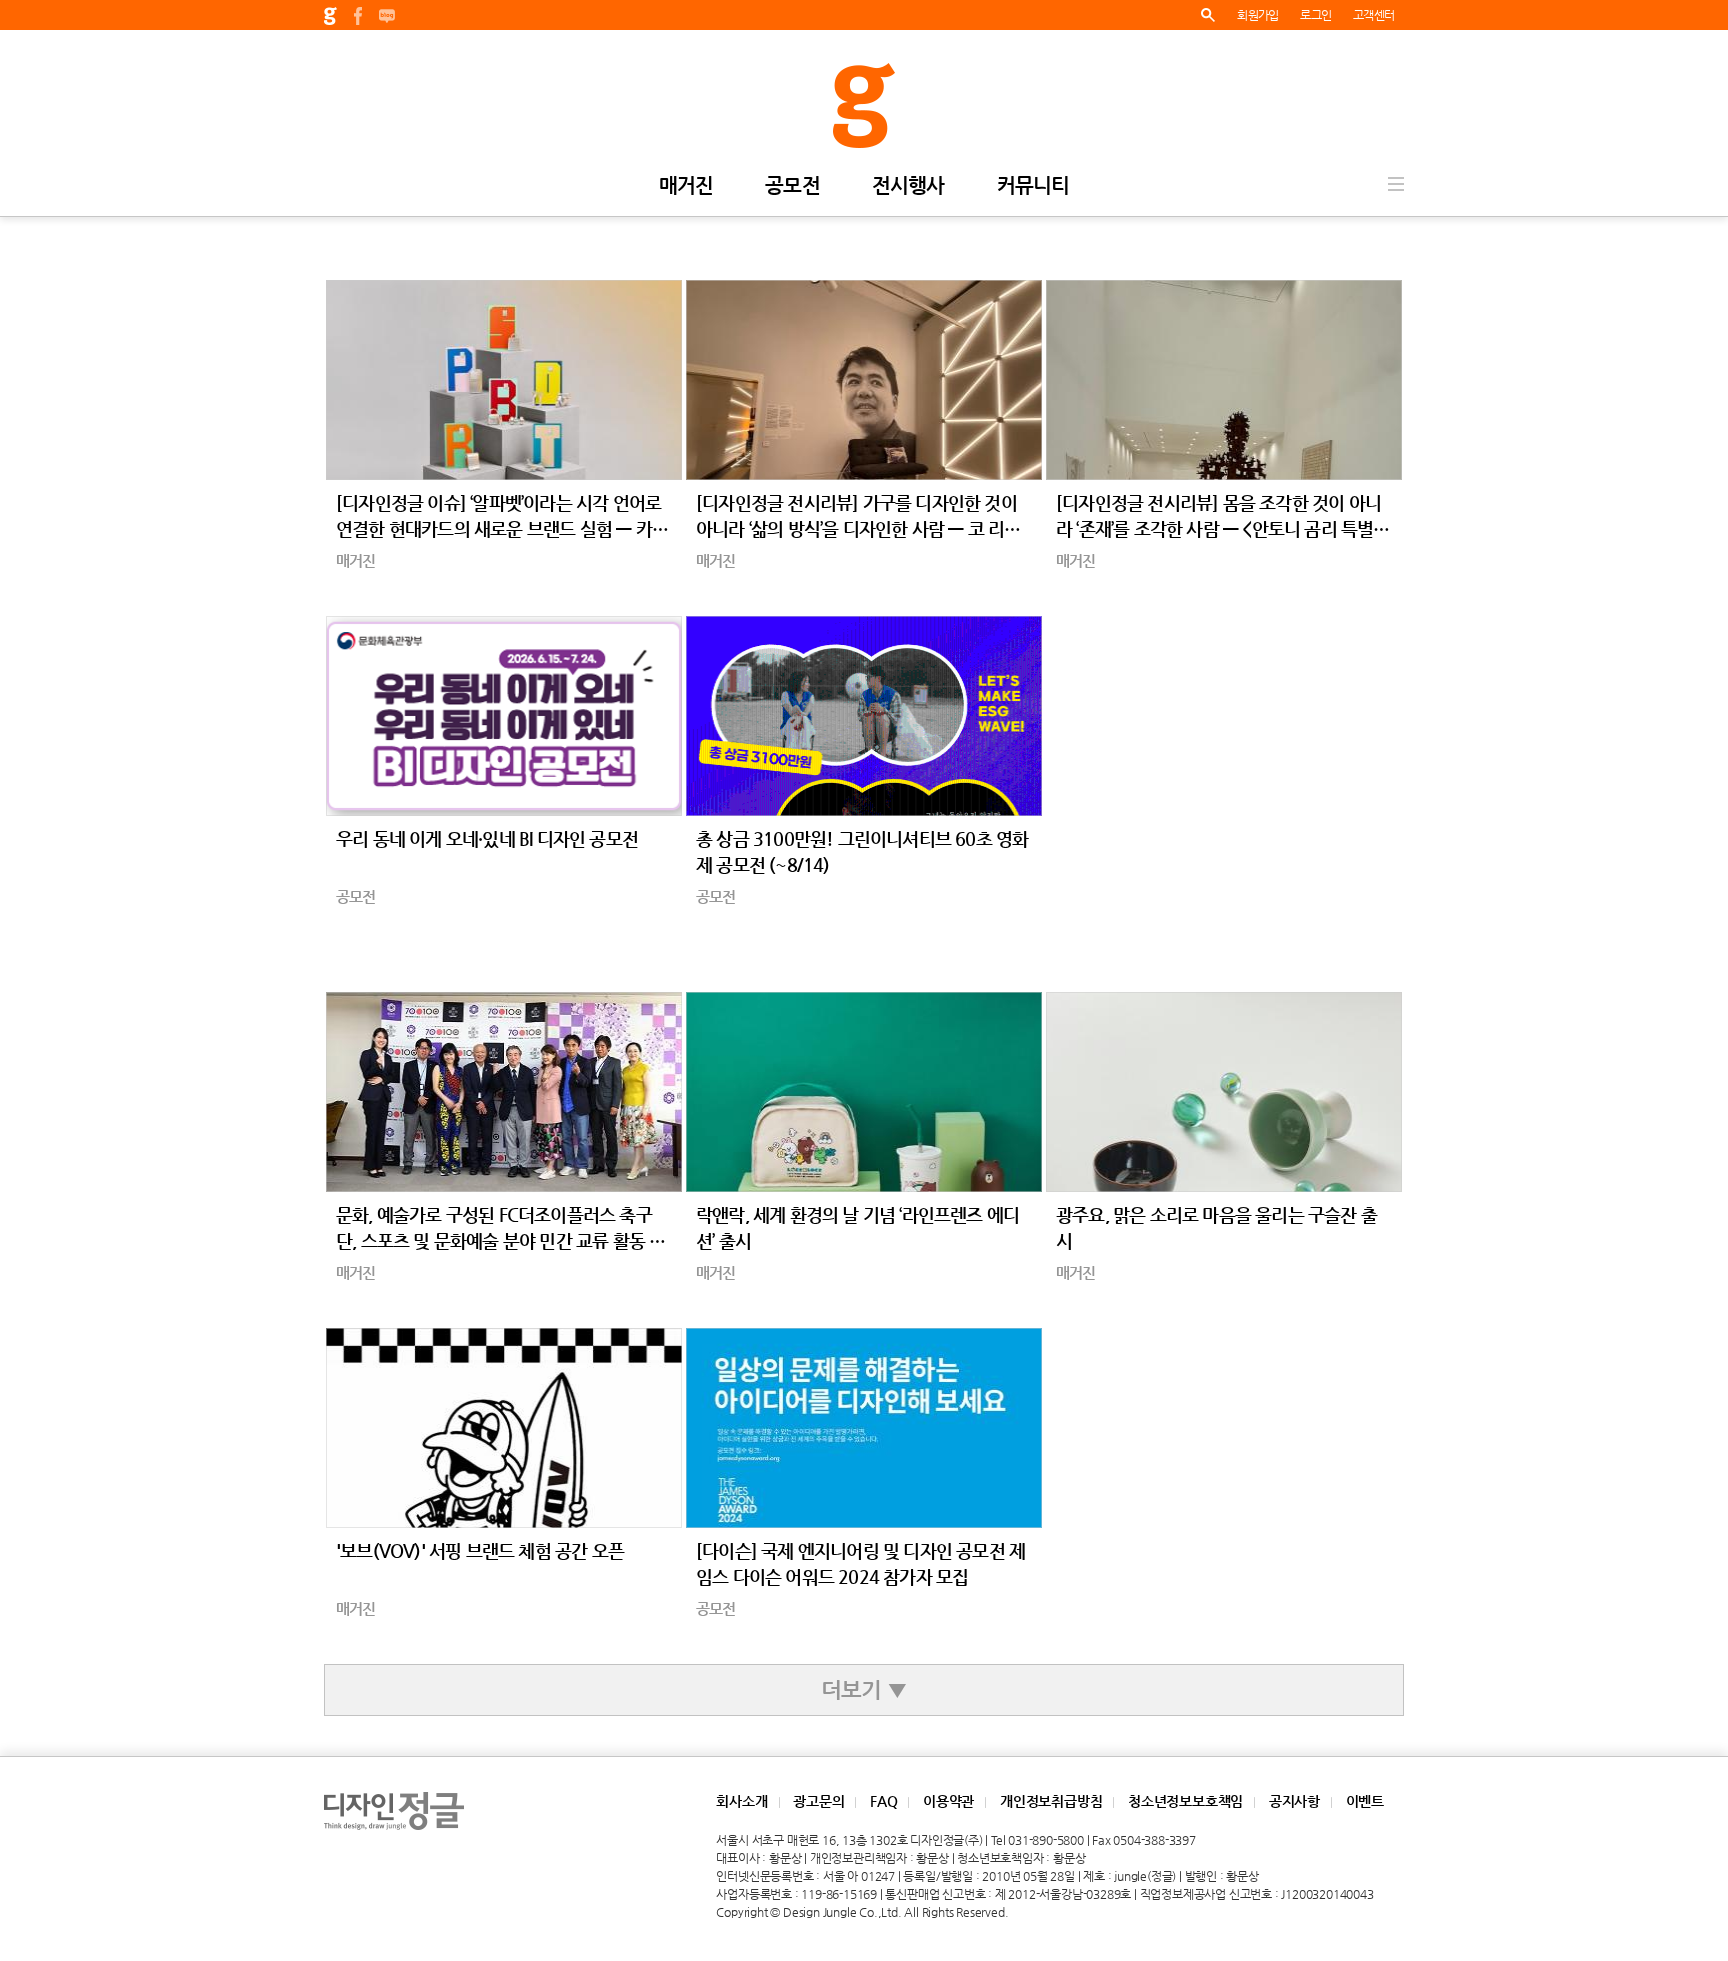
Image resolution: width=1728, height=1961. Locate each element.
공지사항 (1294, 1801)
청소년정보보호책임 (1185, 1801)
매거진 (686, 186)
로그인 (1315, 15)
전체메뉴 (1396, 184)
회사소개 (741, 1801)
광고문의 (818, 1801)
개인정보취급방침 (1051, 1801)
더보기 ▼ (864, 1689)
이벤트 (1365, 1801)
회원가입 (1257, 15)
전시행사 (908, 186)
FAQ (883, 1801)
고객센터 (1373, 15)
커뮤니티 (1033, 186)
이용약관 (948, 1801)
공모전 (792, 186)
